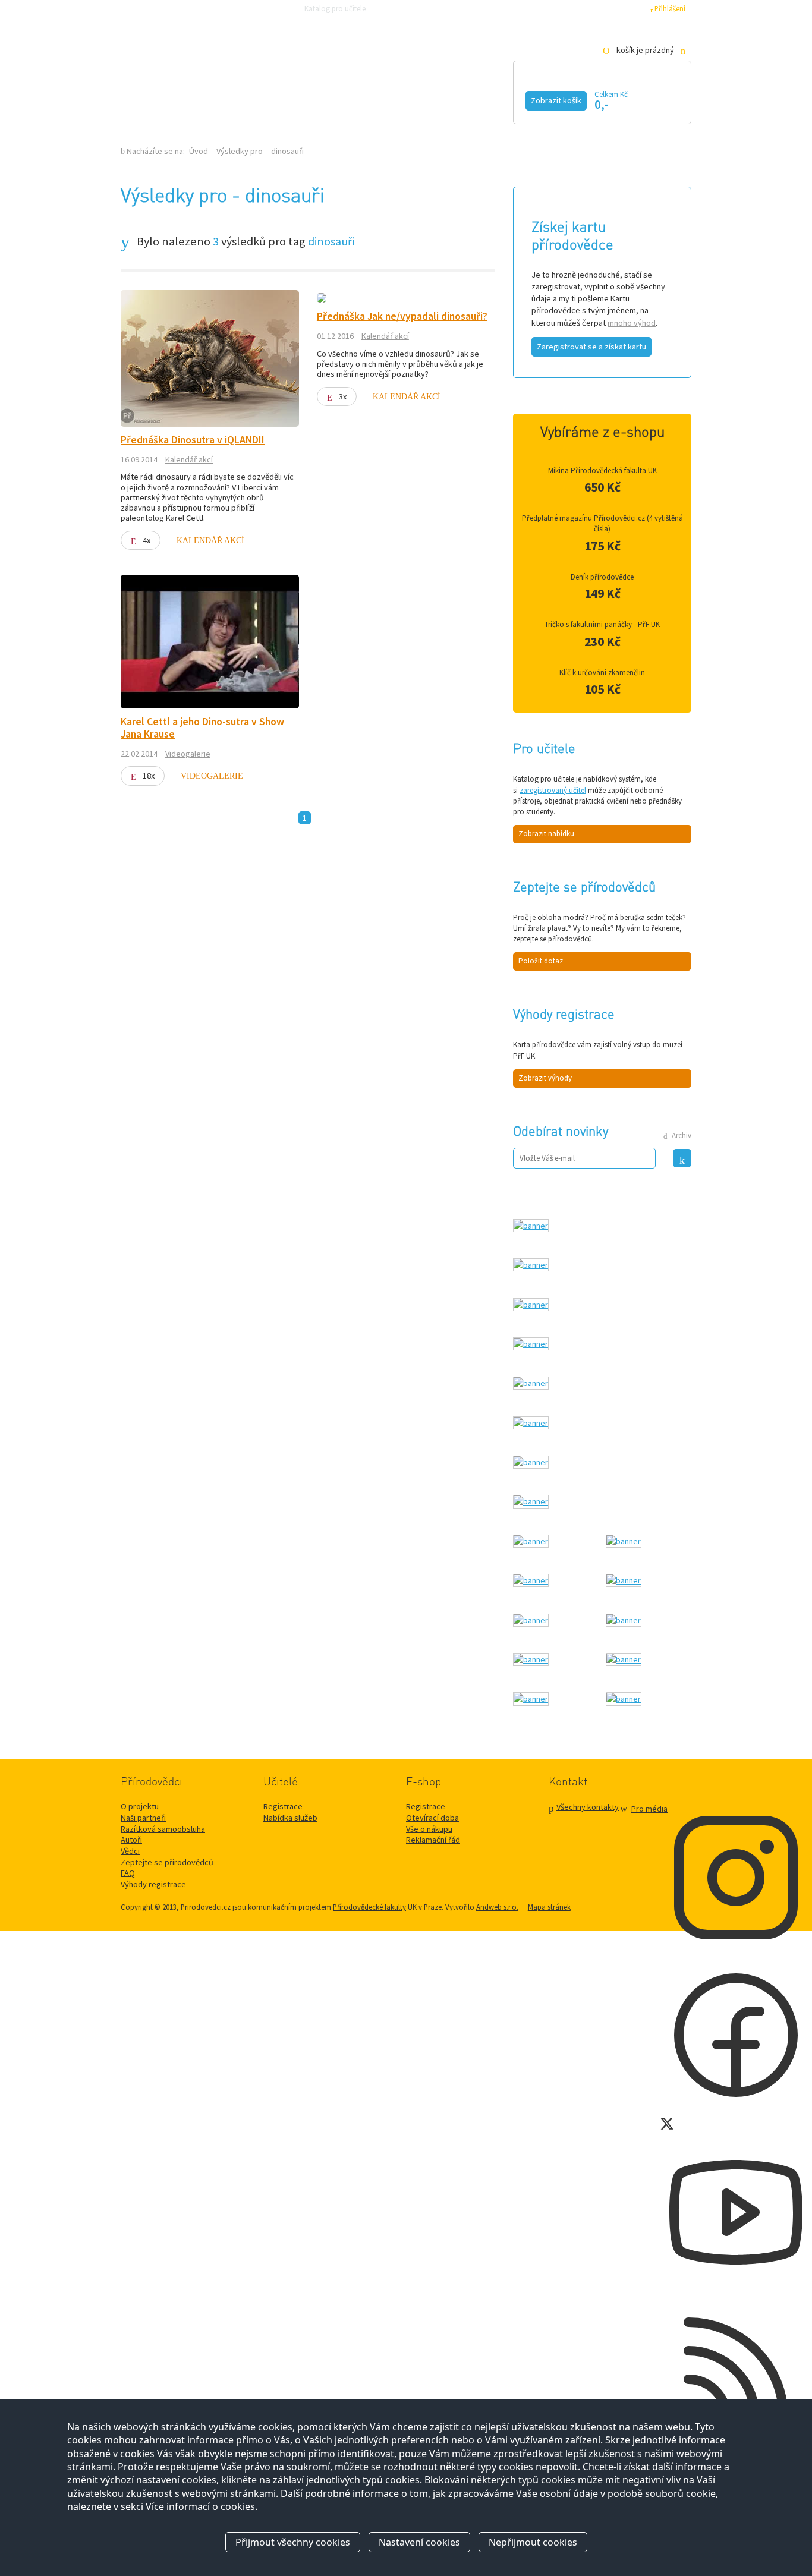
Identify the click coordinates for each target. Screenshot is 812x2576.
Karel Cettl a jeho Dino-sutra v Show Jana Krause (202, 728)
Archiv (682, 1136)
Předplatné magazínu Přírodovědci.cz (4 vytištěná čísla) (602, 523)
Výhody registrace (153, 1884)
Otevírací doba (432, 1818)
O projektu (140, 1806)
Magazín (318, 99)
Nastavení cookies (419, 2542)
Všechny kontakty (588, 1807)
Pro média (569, 8)
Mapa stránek (549, 1907)
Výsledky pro (240, 151)
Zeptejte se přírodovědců (419, 8)
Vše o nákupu (429, 1829)
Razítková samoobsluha (506, 8)
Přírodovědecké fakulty (369, 1907)
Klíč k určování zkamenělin (602, 673)
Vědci (130, 1851)
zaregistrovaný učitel (553, 790)
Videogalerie (188, 754)
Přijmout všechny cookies (293, 2542)
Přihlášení (670, 8)
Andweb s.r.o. (497, 1907)
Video (393, 99)
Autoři (131, 1840)
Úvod (199, 151)
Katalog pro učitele (335, 8)
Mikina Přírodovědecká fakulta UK (602, 470)
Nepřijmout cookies (533, 2542)
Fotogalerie (480, 99)
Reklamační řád (433, 1840)
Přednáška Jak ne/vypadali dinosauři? (402, 316)
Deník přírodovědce (602, 577)
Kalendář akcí (219, 99)
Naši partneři (143, 1818)
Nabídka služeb (290, 1818)
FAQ (128, 1873)
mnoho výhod (632, 323)
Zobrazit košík (556, 100)
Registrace (626, 8)
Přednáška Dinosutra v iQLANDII (193, 440)
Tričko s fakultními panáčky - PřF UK (602, 624)
